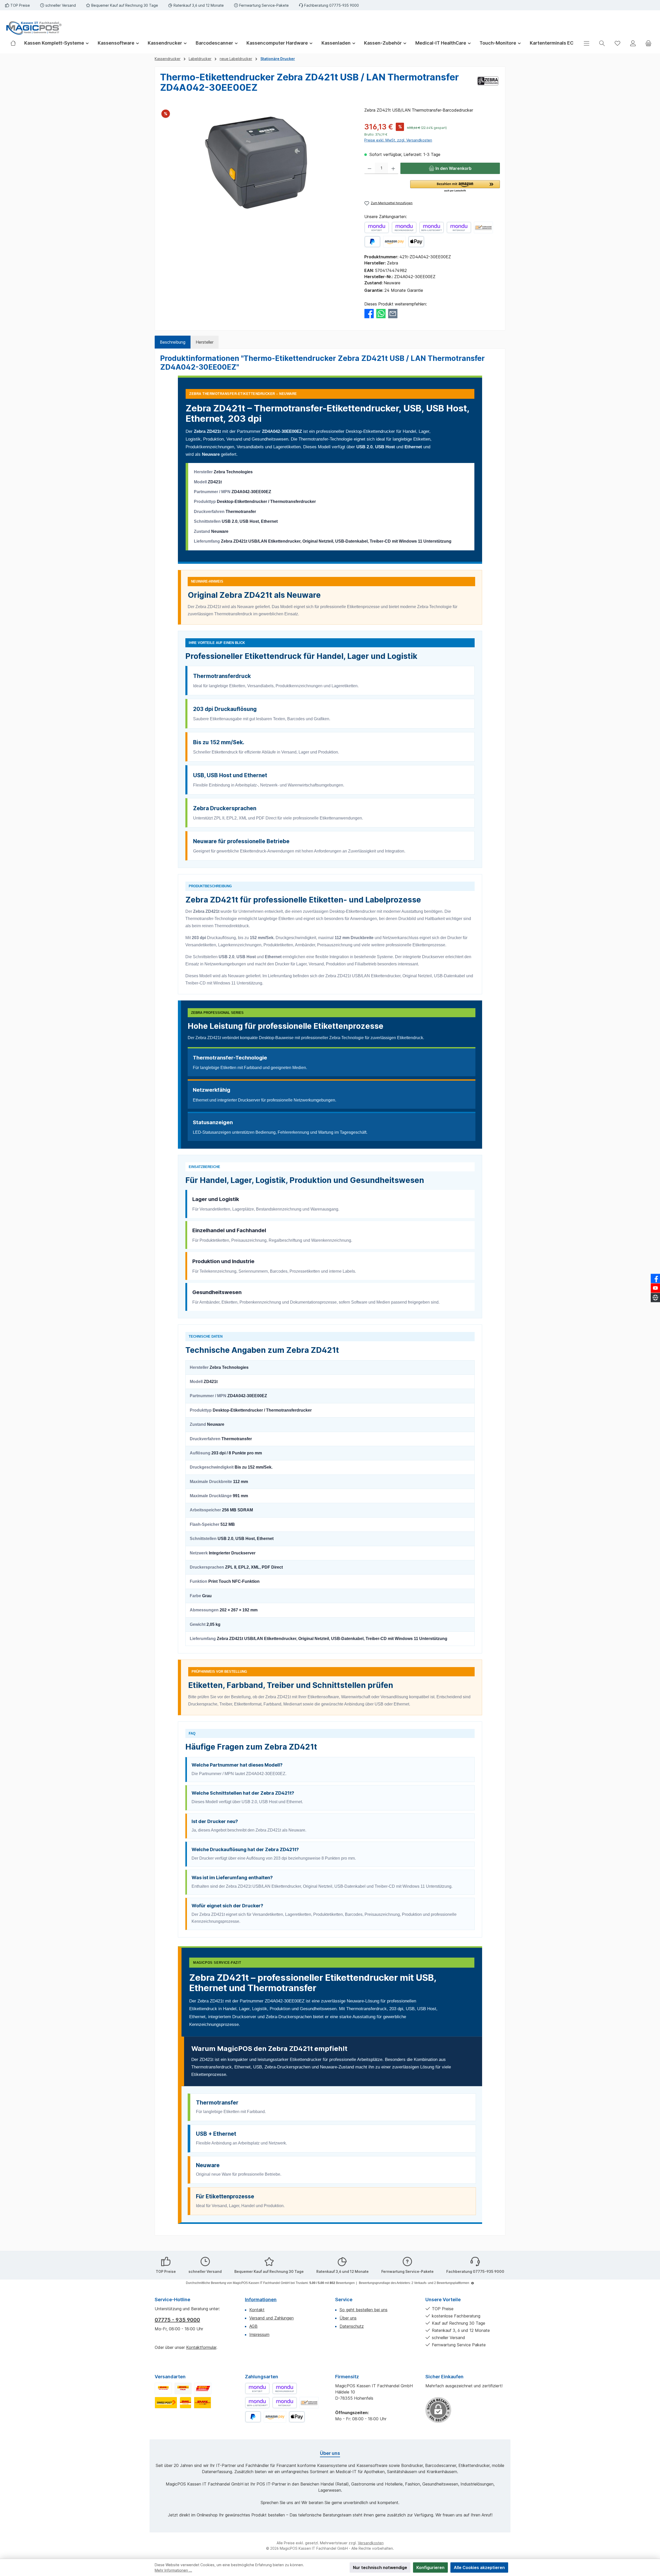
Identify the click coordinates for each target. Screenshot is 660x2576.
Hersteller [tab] (205, 342)
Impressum (259, 2334)
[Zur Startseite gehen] (34, 28)
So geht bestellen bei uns (364, 2310)
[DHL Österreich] (203, 2388)
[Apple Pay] (416, 242)
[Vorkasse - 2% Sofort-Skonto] (483, 227)
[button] (455, 186)
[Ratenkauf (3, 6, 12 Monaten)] (459, 227)
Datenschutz (352, 2326)
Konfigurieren (430, 2567)
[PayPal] (372, 242)
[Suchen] (602, 43)
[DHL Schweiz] (166, 2403)
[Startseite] (15, 43)
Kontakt (257, 2310)
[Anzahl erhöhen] (393, 168)
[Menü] (587, 43)
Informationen (261, 2300)
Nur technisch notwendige (380, 2567)
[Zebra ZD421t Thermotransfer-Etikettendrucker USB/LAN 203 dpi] (257, 162)
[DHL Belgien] (203, 2403)
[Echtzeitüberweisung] (377, 227)
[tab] (173, 342)
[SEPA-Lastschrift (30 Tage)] (432, 227)
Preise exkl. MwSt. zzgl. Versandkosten (398, 140)
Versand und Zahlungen (271, 2318)
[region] (257, 162)
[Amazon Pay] (394, 242)
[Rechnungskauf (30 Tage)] (404, 227)
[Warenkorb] (648, 43)
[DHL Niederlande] (185, 2403)
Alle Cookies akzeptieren (479, 2567)
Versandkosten (371, 2543)
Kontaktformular (201, 2347)
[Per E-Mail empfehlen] (393, 313)
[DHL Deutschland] (163, 2388)
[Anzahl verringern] (370, 168)
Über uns (348, 2318)
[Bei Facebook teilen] (369, 313)
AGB (253, 2326)
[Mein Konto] (633, 43)
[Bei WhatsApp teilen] (381, 313)
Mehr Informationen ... (173, 2570)
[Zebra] (488, 84)
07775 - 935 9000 (177, 2320)
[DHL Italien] (183, 2388)
